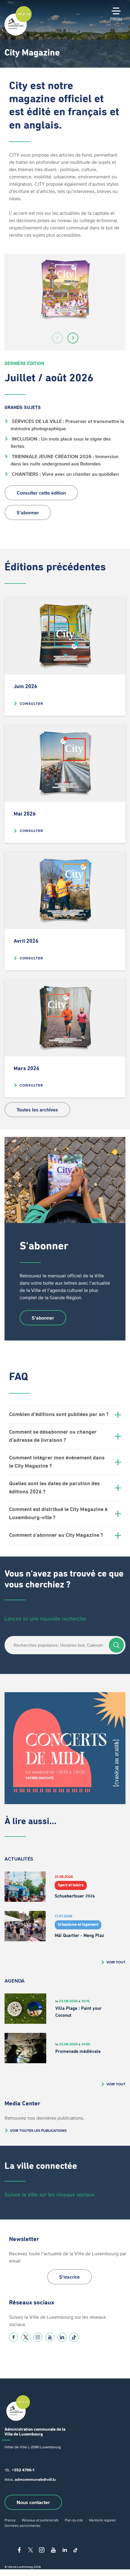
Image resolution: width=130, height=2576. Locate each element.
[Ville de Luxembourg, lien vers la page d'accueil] (18, 34)
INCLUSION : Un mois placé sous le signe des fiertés (61, 442)
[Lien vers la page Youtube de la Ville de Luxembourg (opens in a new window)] (50, 2337)
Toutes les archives (37, 1110)
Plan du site (74, 2520)
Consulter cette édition (41, 493)
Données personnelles (23, 2525)
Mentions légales (102, 2520)
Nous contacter (33, 2502)
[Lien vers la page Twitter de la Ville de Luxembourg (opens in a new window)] (26, 2337)
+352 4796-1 (23, 2470)
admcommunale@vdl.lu (35, 2479)
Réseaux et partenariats (40, 2520)
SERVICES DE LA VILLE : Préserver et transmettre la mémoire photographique (68, 425)
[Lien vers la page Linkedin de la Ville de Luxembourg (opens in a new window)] (62, 2337)
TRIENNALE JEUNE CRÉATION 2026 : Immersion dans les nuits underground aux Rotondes (65, 460)
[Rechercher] (116, 1645)
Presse (10, 2520)
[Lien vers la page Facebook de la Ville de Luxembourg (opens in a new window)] (14, 2337)
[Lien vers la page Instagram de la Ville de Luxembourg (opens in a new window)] (38, 2337)
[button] (57, 338)
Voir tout (116, 1962)
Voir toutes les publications (38, 2130)
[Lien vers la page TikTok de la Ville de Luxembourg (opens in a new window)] (74, 2337)
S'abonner (28, 512)
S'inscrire (70, 2277)
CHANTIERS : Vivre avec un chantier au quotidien (65, 474)
